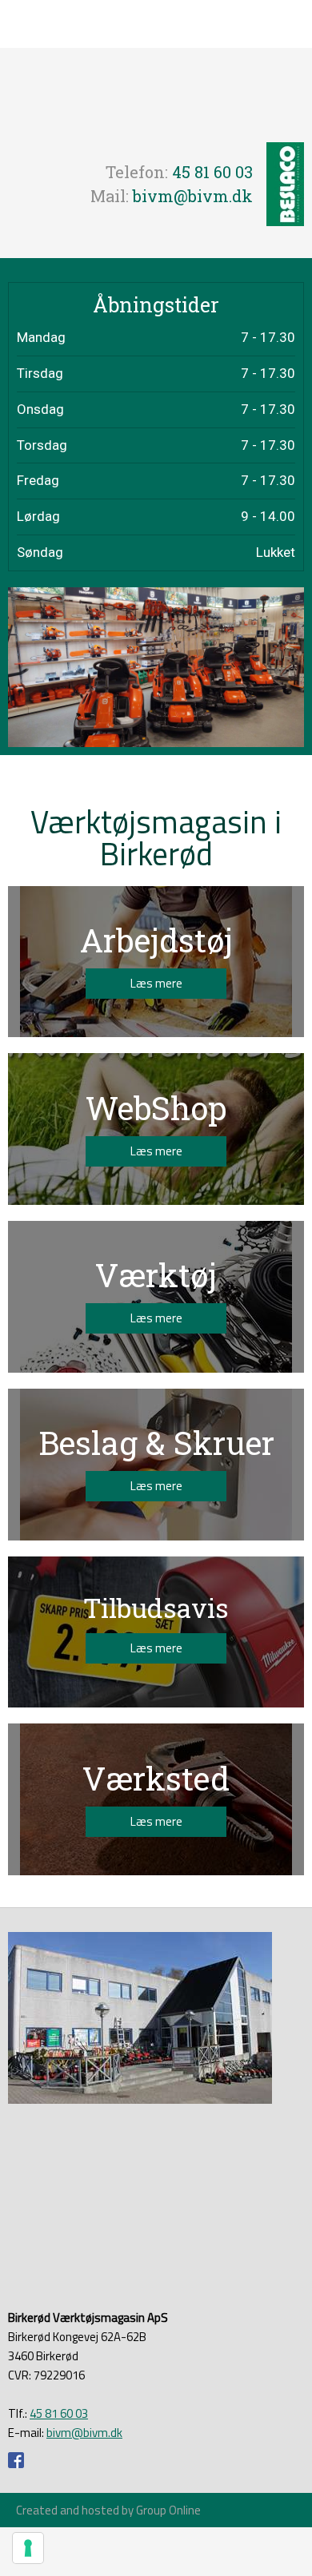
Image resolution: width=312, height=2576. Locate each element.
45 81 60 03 (212, 172)
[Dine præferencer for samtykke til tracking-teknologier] (28, 2548)
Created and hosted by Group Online (108, 2510)
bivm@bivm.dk (193, 196)
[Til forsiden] (156, 95)
